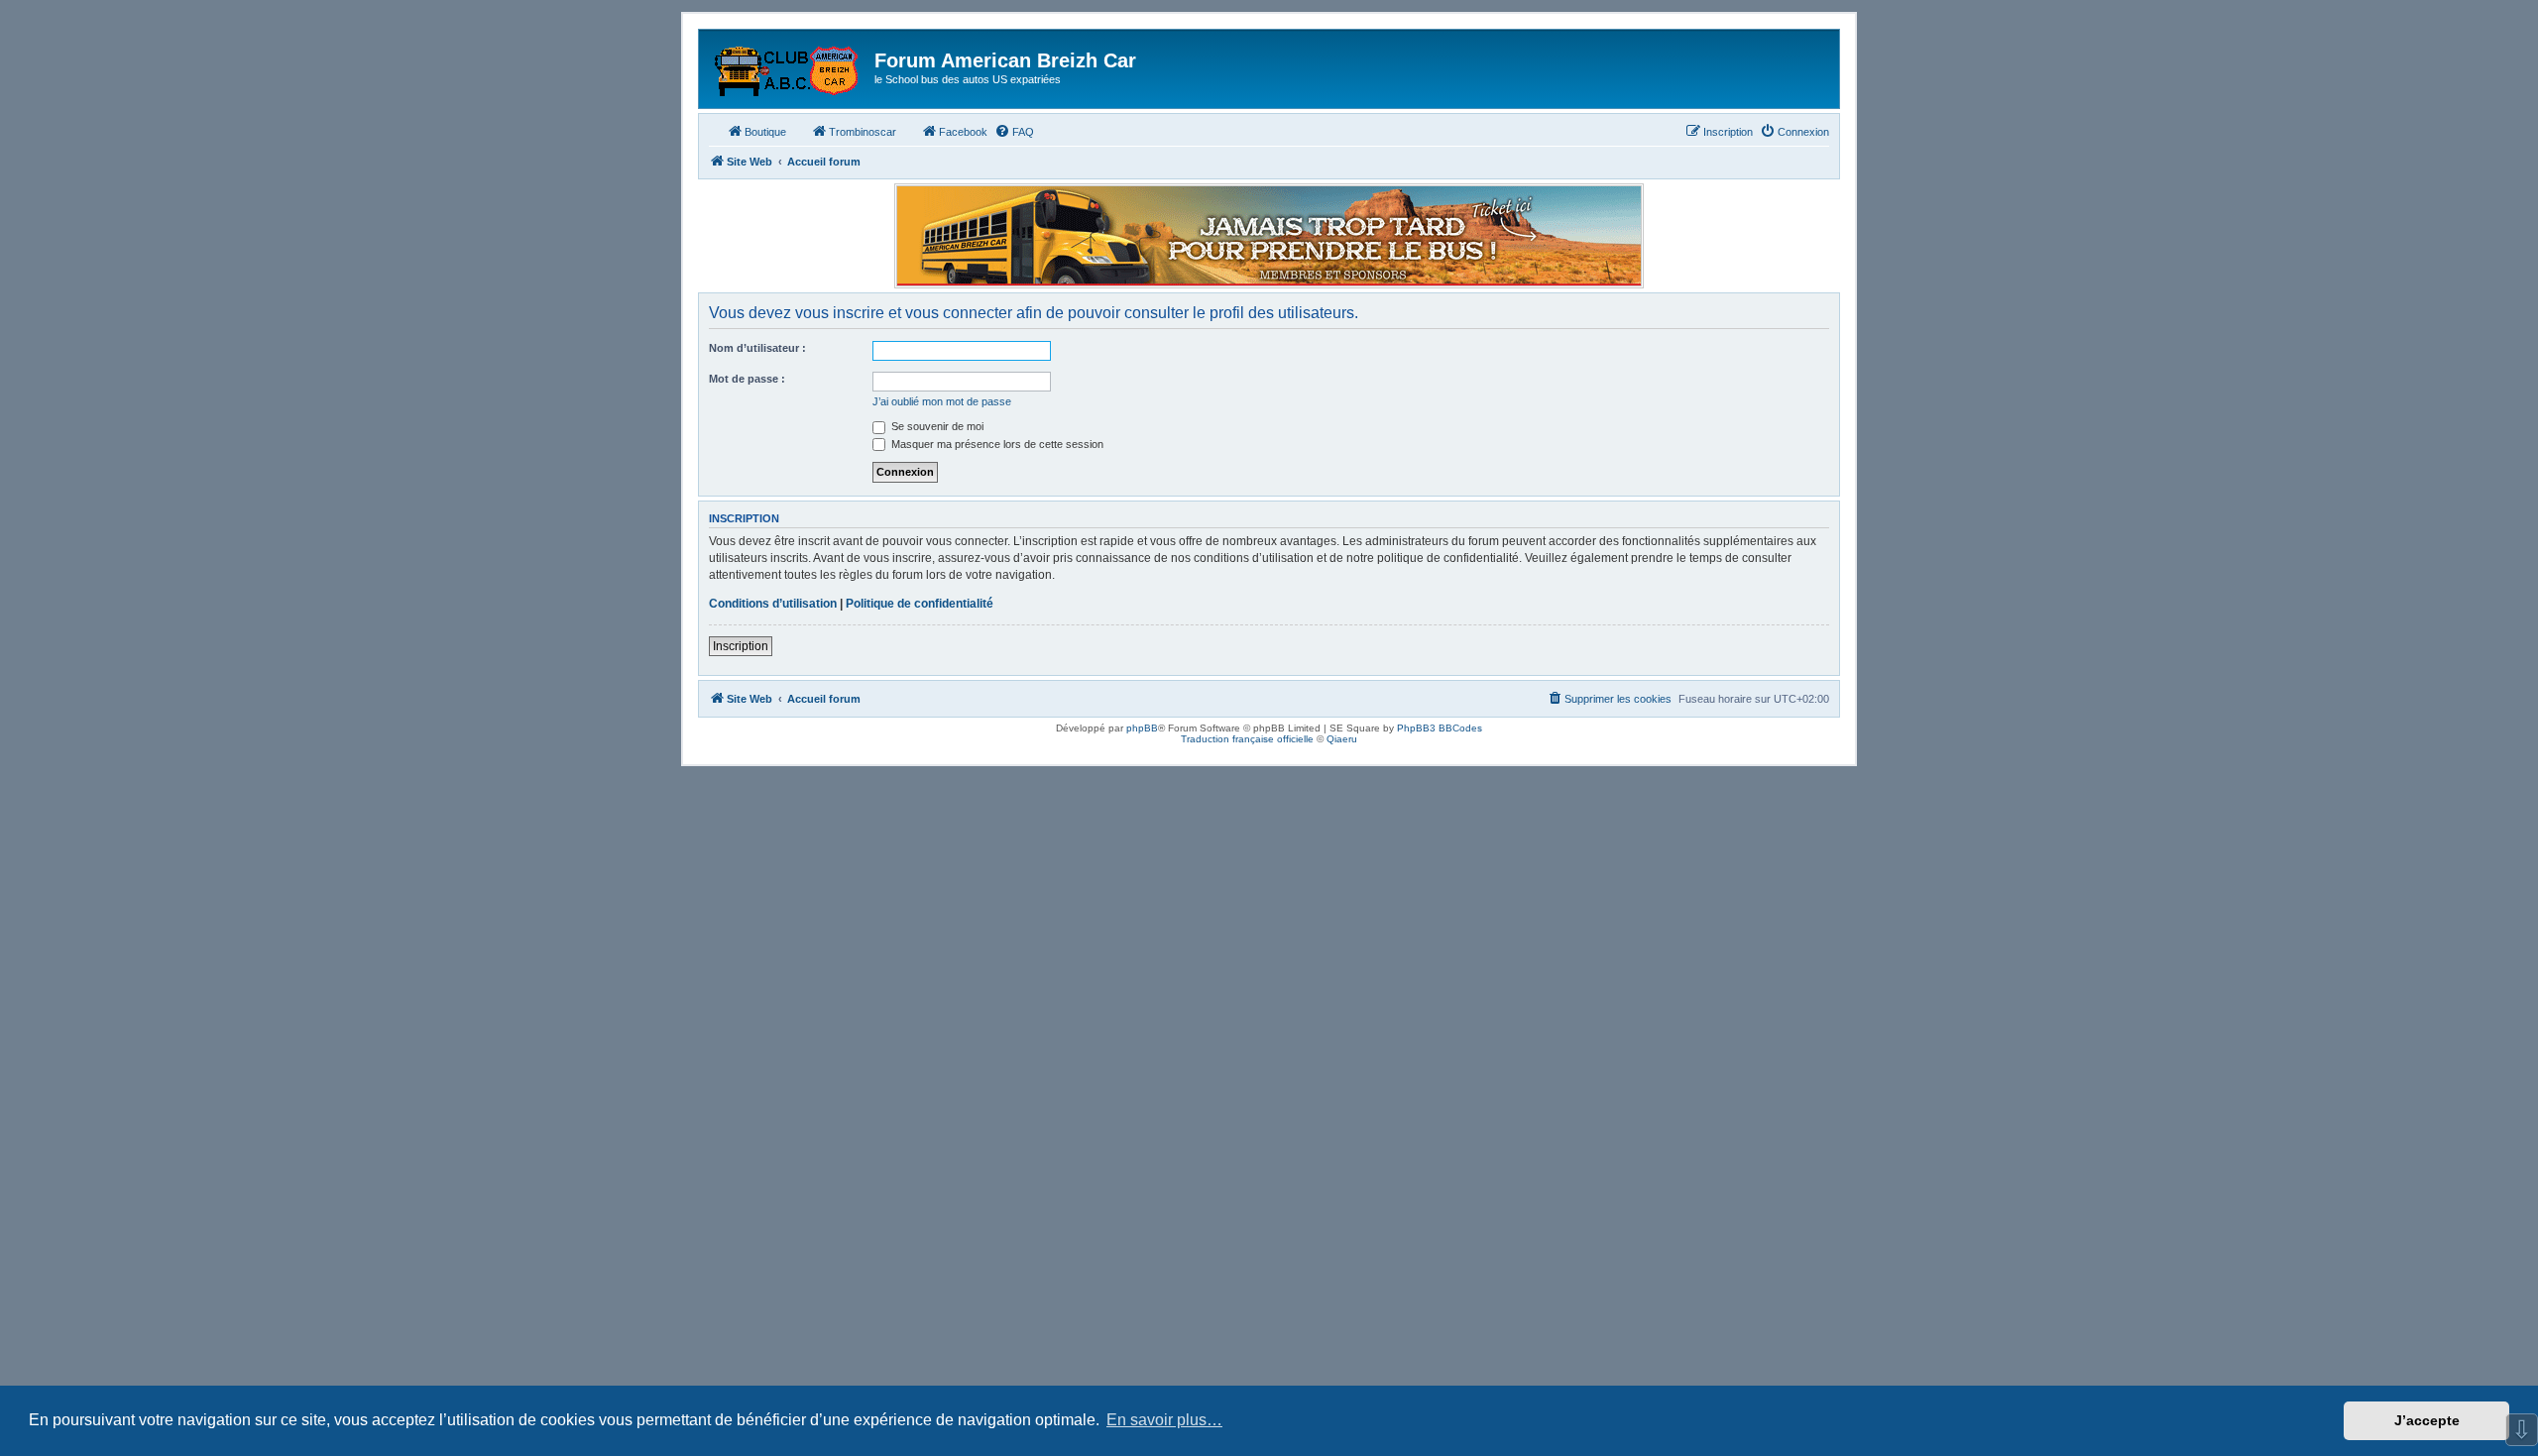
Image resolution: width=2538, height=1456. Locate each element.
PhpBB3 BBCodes (1440, 728)
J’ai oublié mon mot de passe (942, 401)
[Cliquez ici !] (1269, 236)
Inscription (741, 646)
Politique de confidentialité (920, 604)
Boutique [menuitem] (765, 132)
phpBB (1142, 728)
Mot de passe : (747, 379)
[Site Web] (789, 66)
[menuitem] (1014, 132)
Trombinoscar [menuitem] (863, 132)
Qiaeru (1342, 739)
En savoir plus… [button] (1164, 1420)
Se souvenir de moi (936, 426)
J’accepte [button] (2427, 1420)
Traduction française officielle (1247, 739)
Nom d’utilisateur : (757, 348)
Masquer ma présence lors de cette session (996, 444)
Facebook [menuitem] (963, 132)
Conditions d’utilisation (773, 604)
